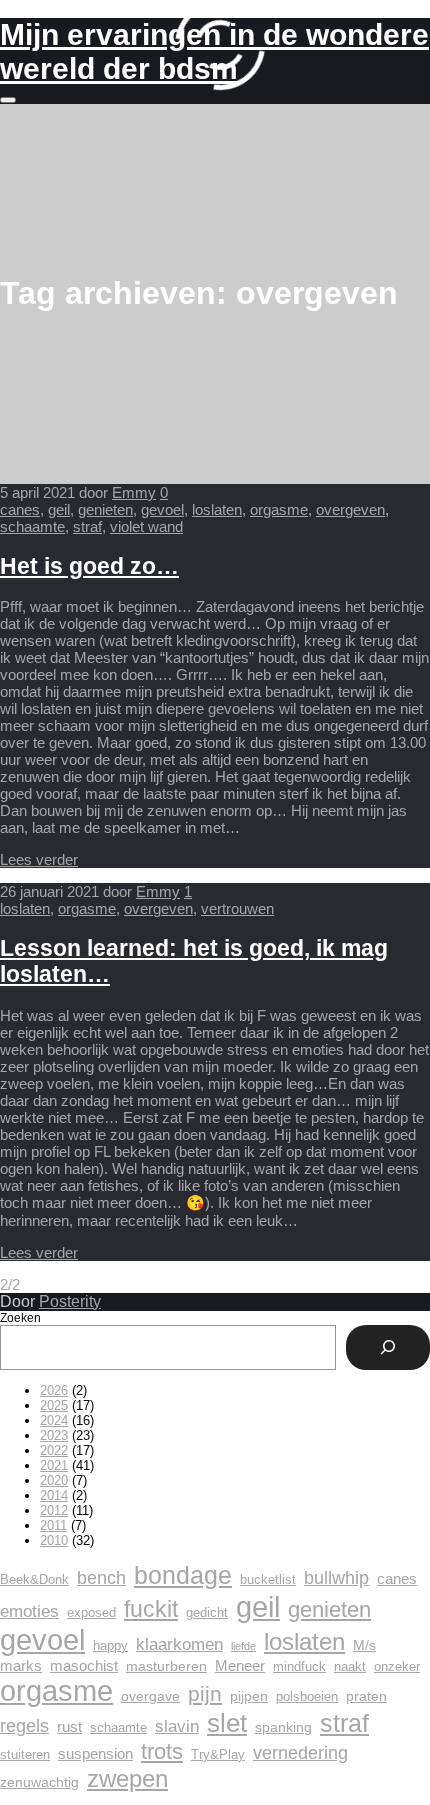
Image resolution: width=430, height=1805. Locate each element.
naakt (350, 1667)
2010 (54, 1540)
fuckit (151, 1609)
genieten (105, 509)
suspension (95, 1753)
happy (110, 1646)
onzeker (397, 1667)
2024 (54, 1420)
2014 (54, 1495)
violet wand (146, 526)
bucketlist (268, 1580)
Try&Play (218, 1755)
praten (366, 1696)
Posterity (70, 1301)
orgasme (279, 509)
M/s (364, 1645)
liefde (243, 1646)
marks (21, 1665)
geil (59, 509)
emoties (29, 1611)
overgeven (350, 509)
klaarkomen (179, 1644)
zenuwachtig (39, 1782)
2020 (54, 1480)
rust (69, 1726)
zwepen (127, 1778)
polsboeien (307, 1697)
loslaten (217, 509)
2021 (54, 1465)
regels (24, 1726)
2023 (54, 1435)
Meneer (240, 1665)
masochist (84, 1665)
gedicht (207, 1613)
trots (162, 1751)
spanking (283, 1727)
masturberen (166, 1666)
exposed (91, 1613)
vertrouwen (237, 908)
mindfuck (299, 1667)
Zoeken (20, 1318)
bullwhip (336, 1578)
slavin (177, 1726)
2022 (54, 1450)
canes (20, 509)
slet (227, 1723)
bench (101, 1578)
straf (87, 526)
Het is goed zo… (89, 566)
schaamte (32, 526)
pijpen (249, 1696)
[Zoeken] (388, 1347)
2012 (54, 1510)
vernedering (300, 1753)
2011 (53, 1525)
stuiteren (25, 1755)
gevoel (162, 509)
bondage (183, 1575)
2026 (54, 1390)
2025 (54, 1405)
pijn (205, 1693)
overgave (150, 1696)
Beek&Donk (34, 1580)
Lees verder (39, 859)
